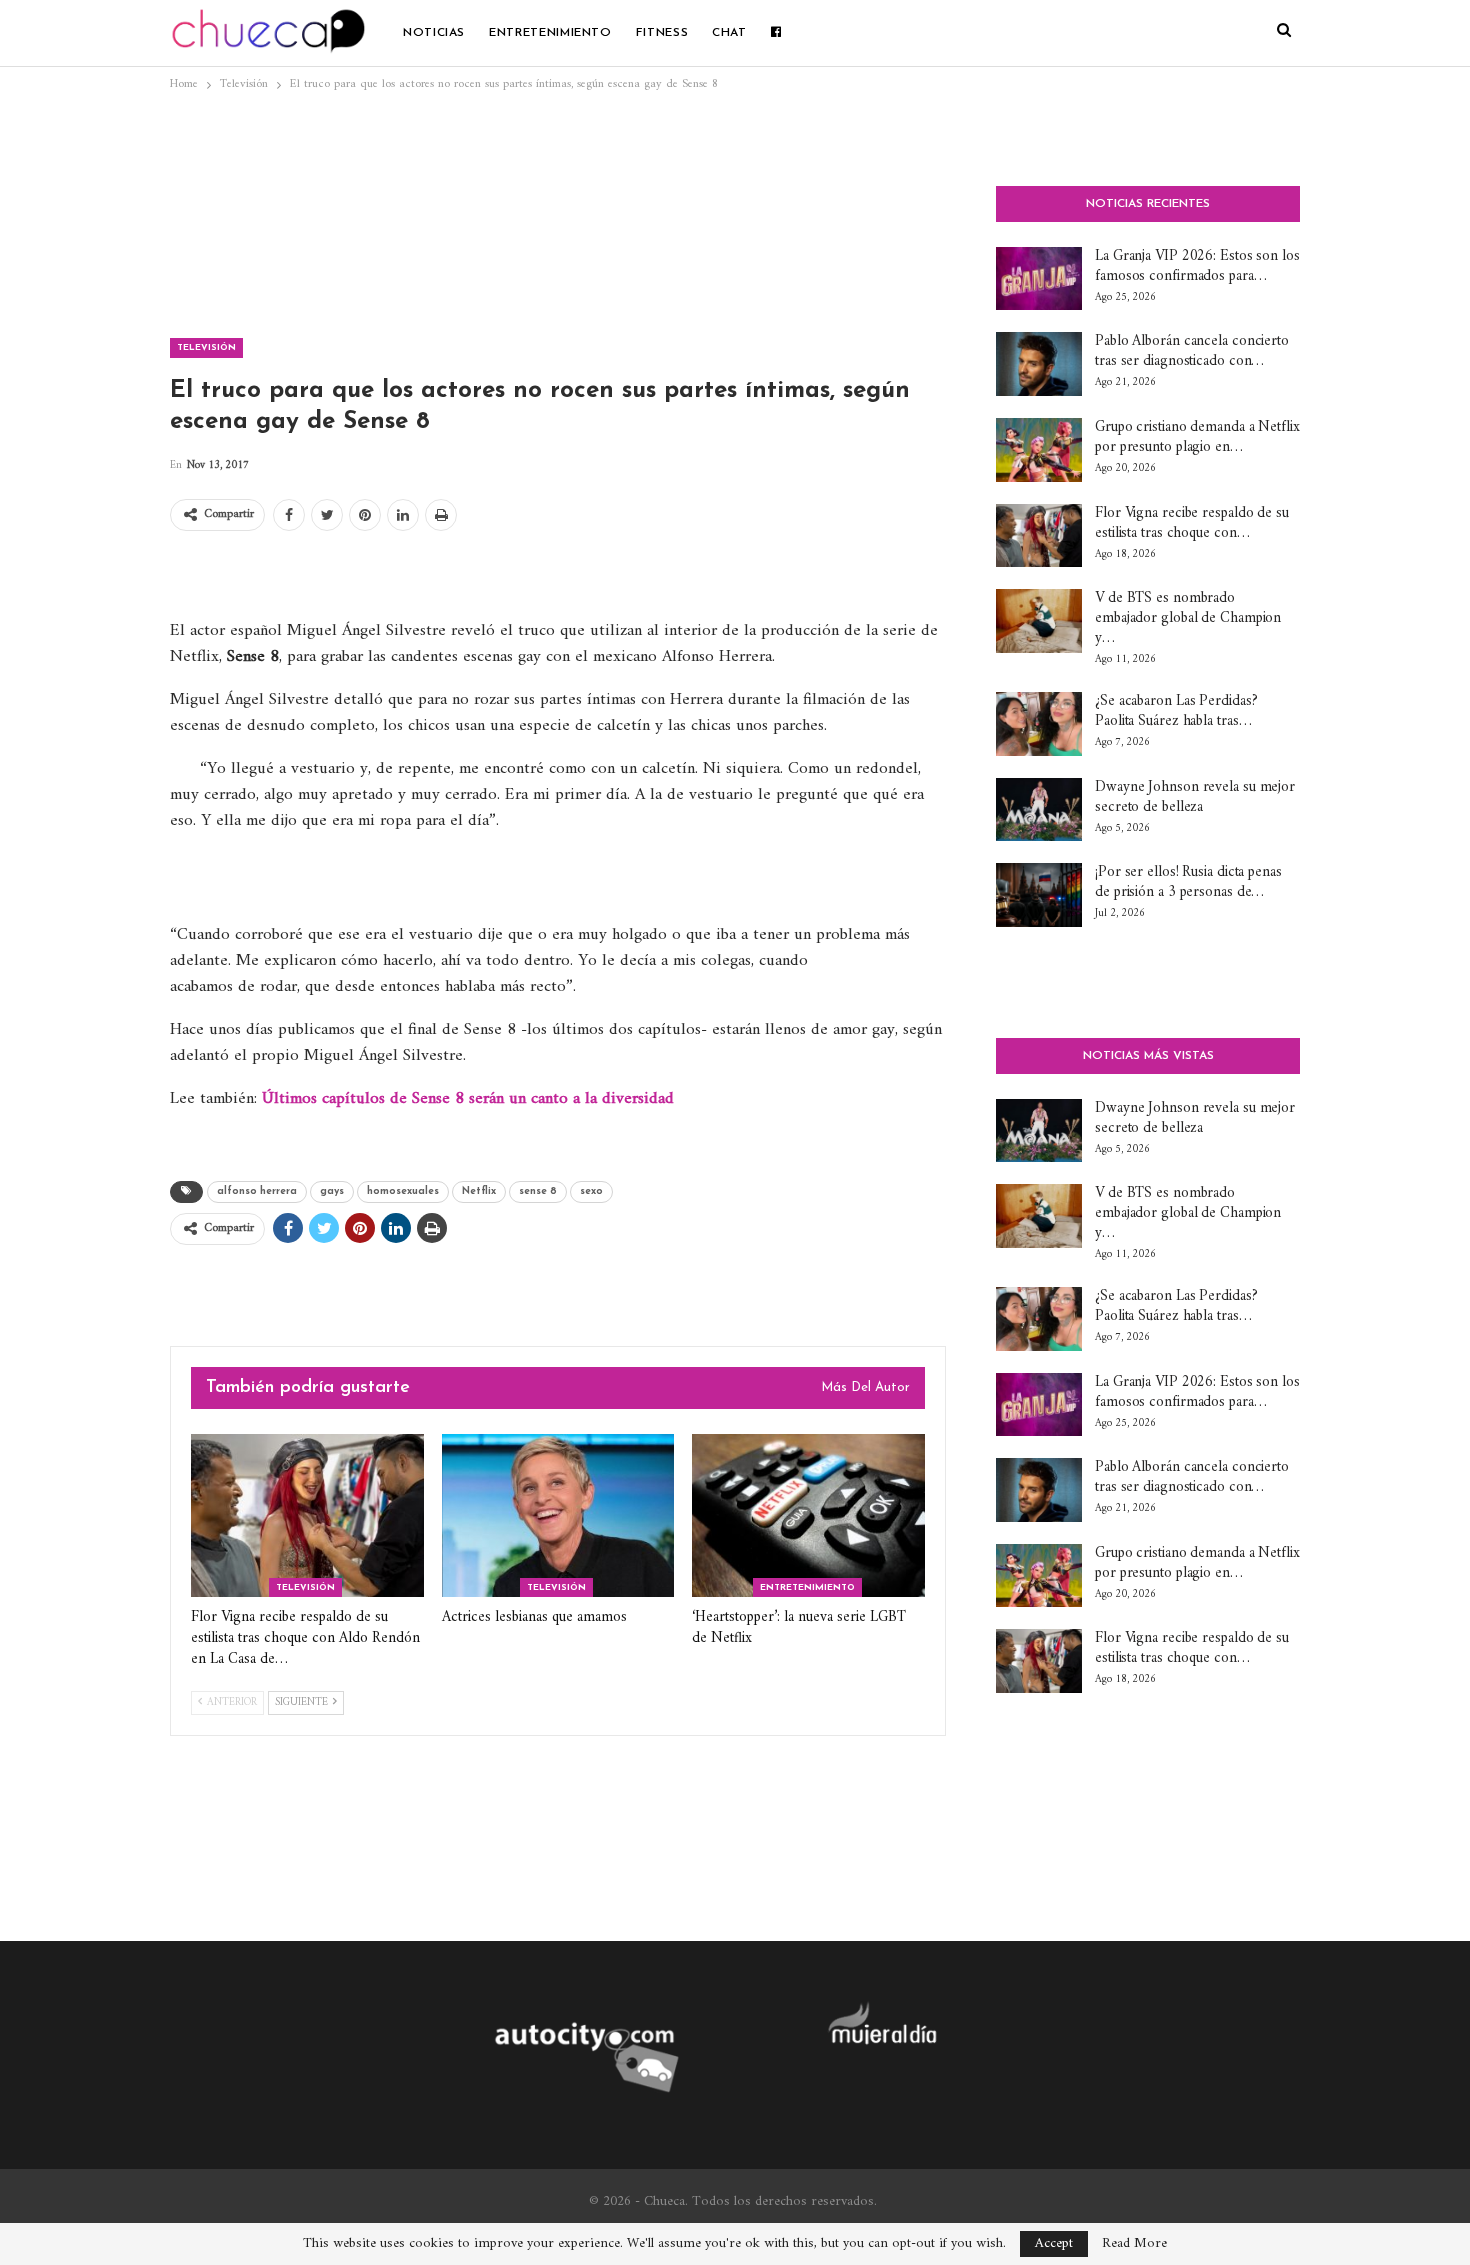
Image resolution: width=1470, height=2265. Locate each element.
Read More (1134, 2244)
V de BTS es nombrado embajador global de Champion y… (1188, 618)
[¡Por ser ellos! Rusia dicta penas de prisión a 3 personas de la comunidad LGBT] (1039, 895)
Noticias (434, 33)
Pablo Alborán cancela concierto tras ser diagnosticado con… (1192, 351)
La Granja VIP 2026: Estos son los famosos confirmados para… (1197, 266)
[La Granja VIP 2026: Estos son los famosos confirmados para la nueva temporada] (1039, 279)
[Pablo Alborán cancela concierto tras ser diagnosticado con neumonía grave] (1039, 364)
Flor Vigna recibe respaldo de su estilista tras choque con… (1192, 523)
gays (332, 1191)
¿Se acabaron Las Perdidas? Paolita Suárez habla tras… (1176, 711)
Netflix (479, 1191)
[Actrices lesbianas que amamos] (558, 1515)
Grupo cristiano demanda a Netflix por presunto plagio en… (1197, 437)
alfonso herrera (257, 1191)
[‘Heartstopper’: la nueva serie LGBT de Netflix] (808, 1515)
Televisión (206, 347)
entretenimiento (550, 33)
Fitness (662, 33)
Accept (1054, 2243)
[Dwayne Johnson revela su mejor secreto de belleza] (1039, 810)
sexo (591, 1191)
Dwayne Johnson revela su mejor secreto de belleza (1195, 797)
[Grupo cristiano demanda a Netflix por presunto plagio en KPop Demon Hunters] (1039, 450)
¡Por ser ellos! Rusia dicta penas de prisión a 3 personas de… (1188, 882)
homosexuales (403, 1191)
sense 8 (538, 1191)
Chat (729, 33)
